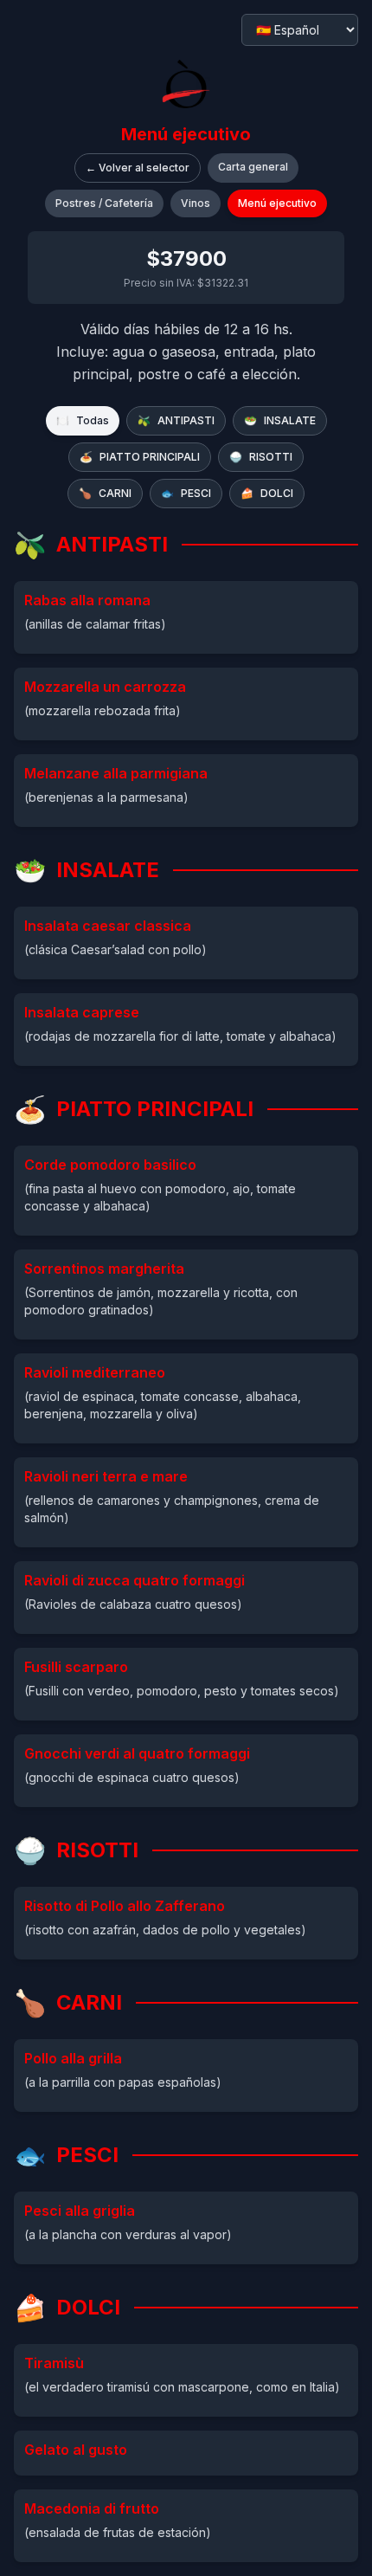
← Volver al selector (138, 168)
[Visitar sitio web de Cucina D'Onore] (186, 84)
